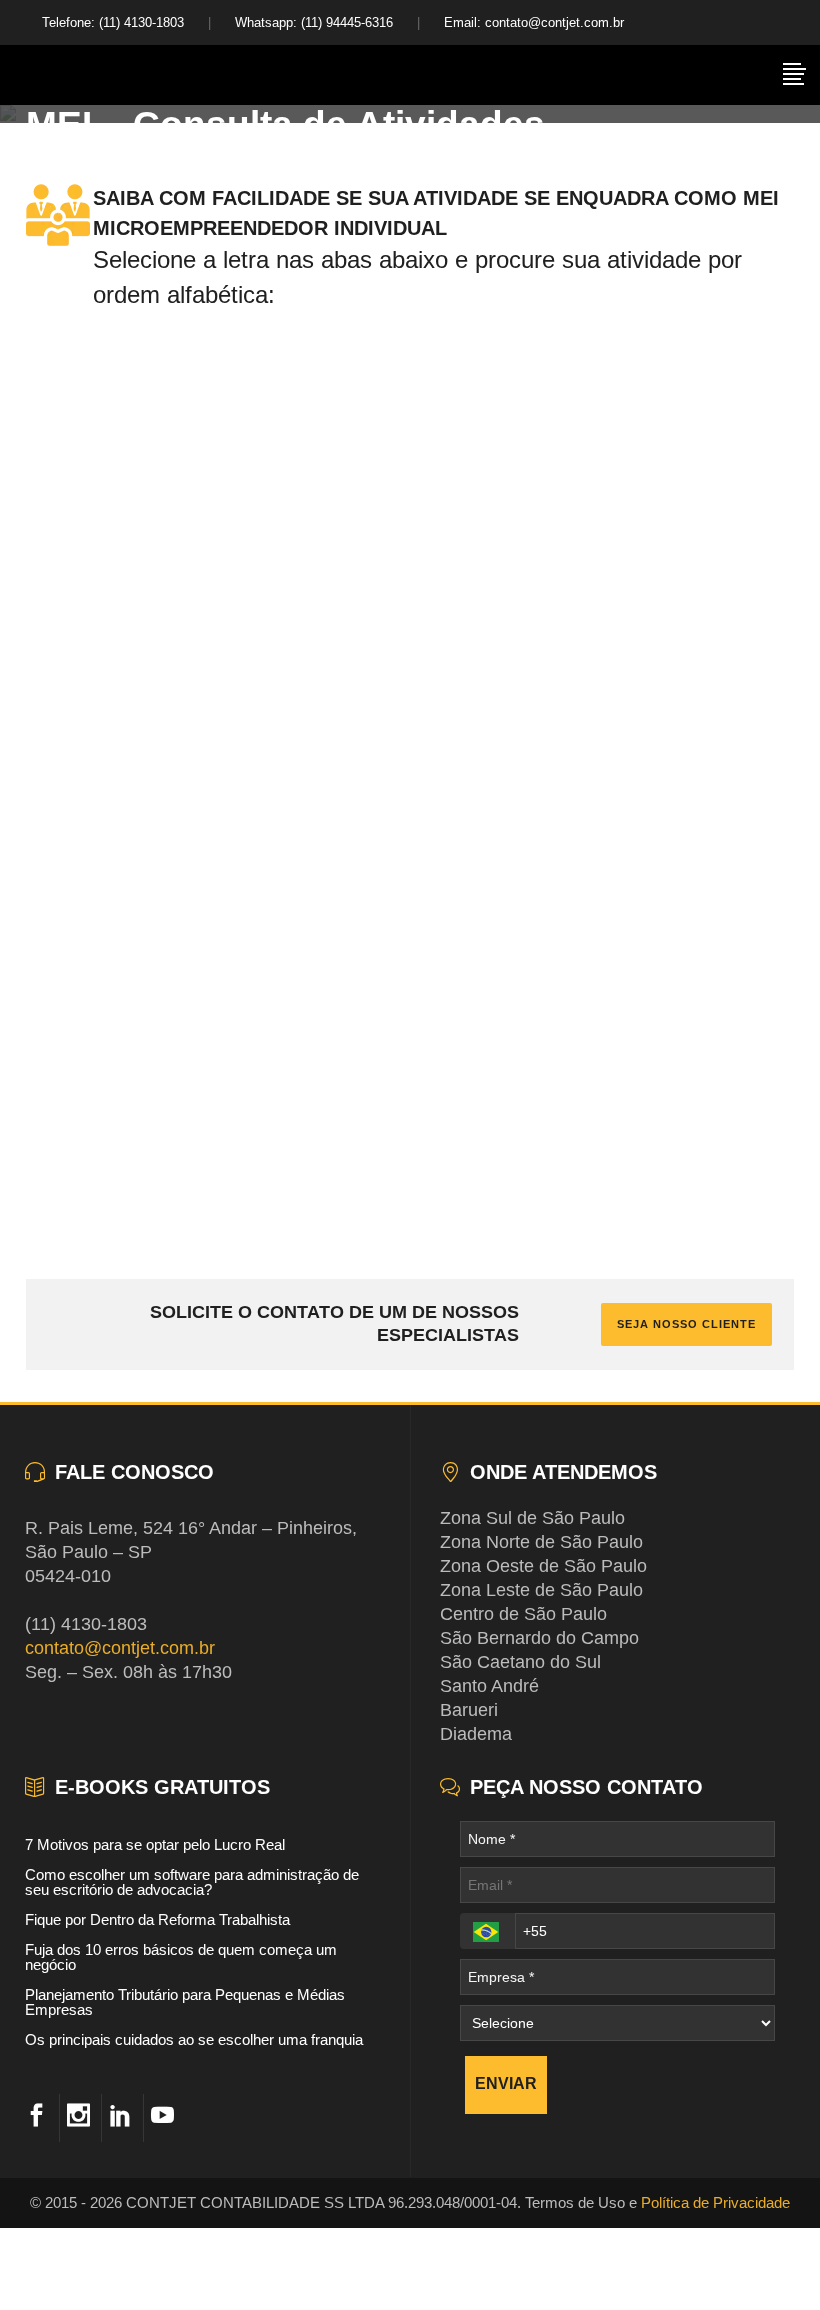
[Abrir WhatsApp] (770, 2259)
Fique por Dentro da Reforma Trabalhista (157, 1919)
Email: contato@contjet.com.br (534, 22)
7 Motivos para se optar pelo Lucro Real (155, 1844)
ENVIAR (506, 2083)
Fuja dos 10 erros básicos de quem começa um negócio (181, 1957)
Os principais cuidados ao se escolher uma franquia (194, 2039)
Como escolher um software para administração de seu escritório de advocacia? (192, 1882)
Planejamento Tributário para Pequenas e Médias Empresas (185, 2002)
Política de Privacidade (715, 2202)
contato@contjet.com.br (120, 1648)
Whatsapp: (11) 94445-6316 (314, 22)
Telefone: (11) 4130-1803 (113, 22)
